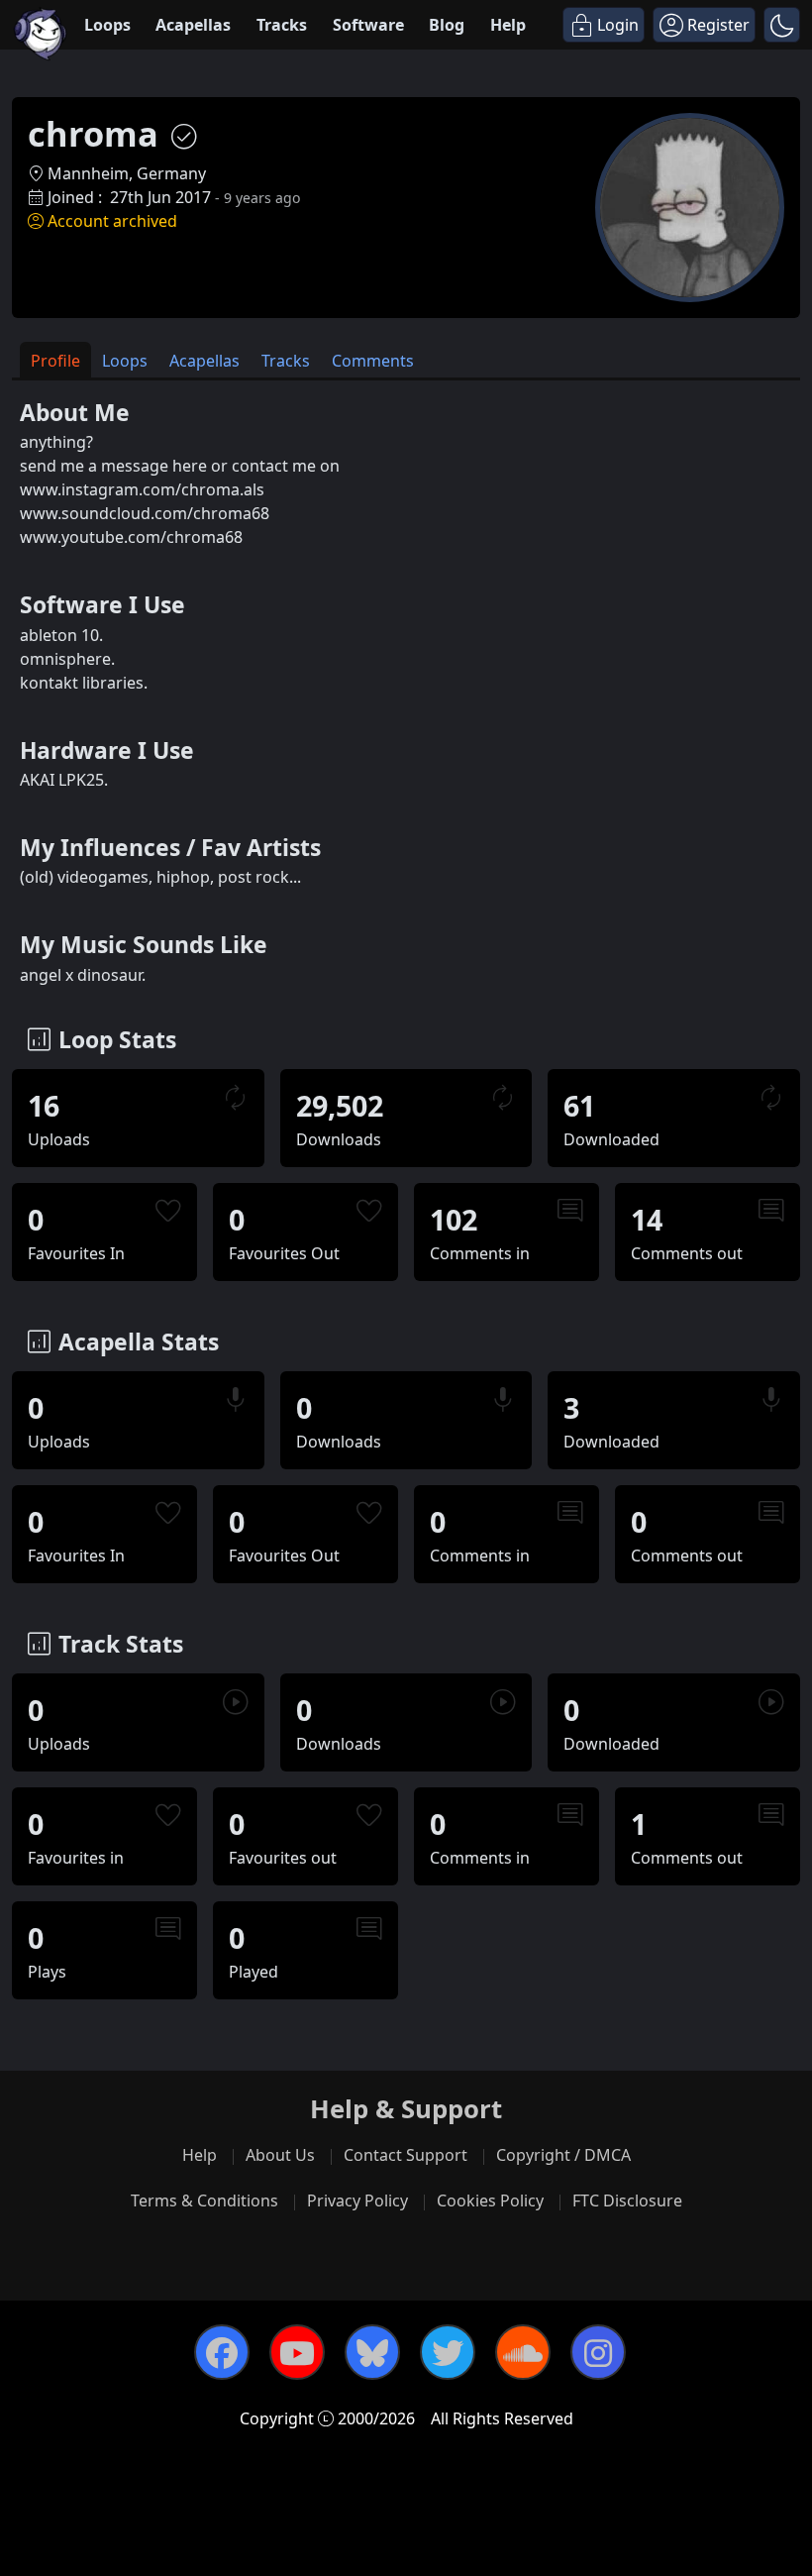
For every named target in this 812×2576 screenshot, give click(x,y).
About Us (280, 2155)
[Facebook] (222, 2352)
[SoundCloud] (523, 2352)
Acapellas (193, 25)
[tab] (55, 360)
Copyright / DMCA (563, 2155)
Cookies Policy (490, 2200)
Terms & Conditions (204, 2200)
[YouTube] (297, 2352)
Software (368, 25)
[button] (782, 25)
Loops (107, 25)
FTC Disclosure (627, 2200)
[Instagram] (598, 2352)
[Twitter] (448, 2352)
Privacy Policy (357, 2200)
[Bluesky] (372, 2352)
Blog (447, 25)
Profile (55, 361)
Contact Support (406, 2155)
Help (508, 25)
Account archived (112, 221)
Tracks (282, 25)
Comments (373, 361)
